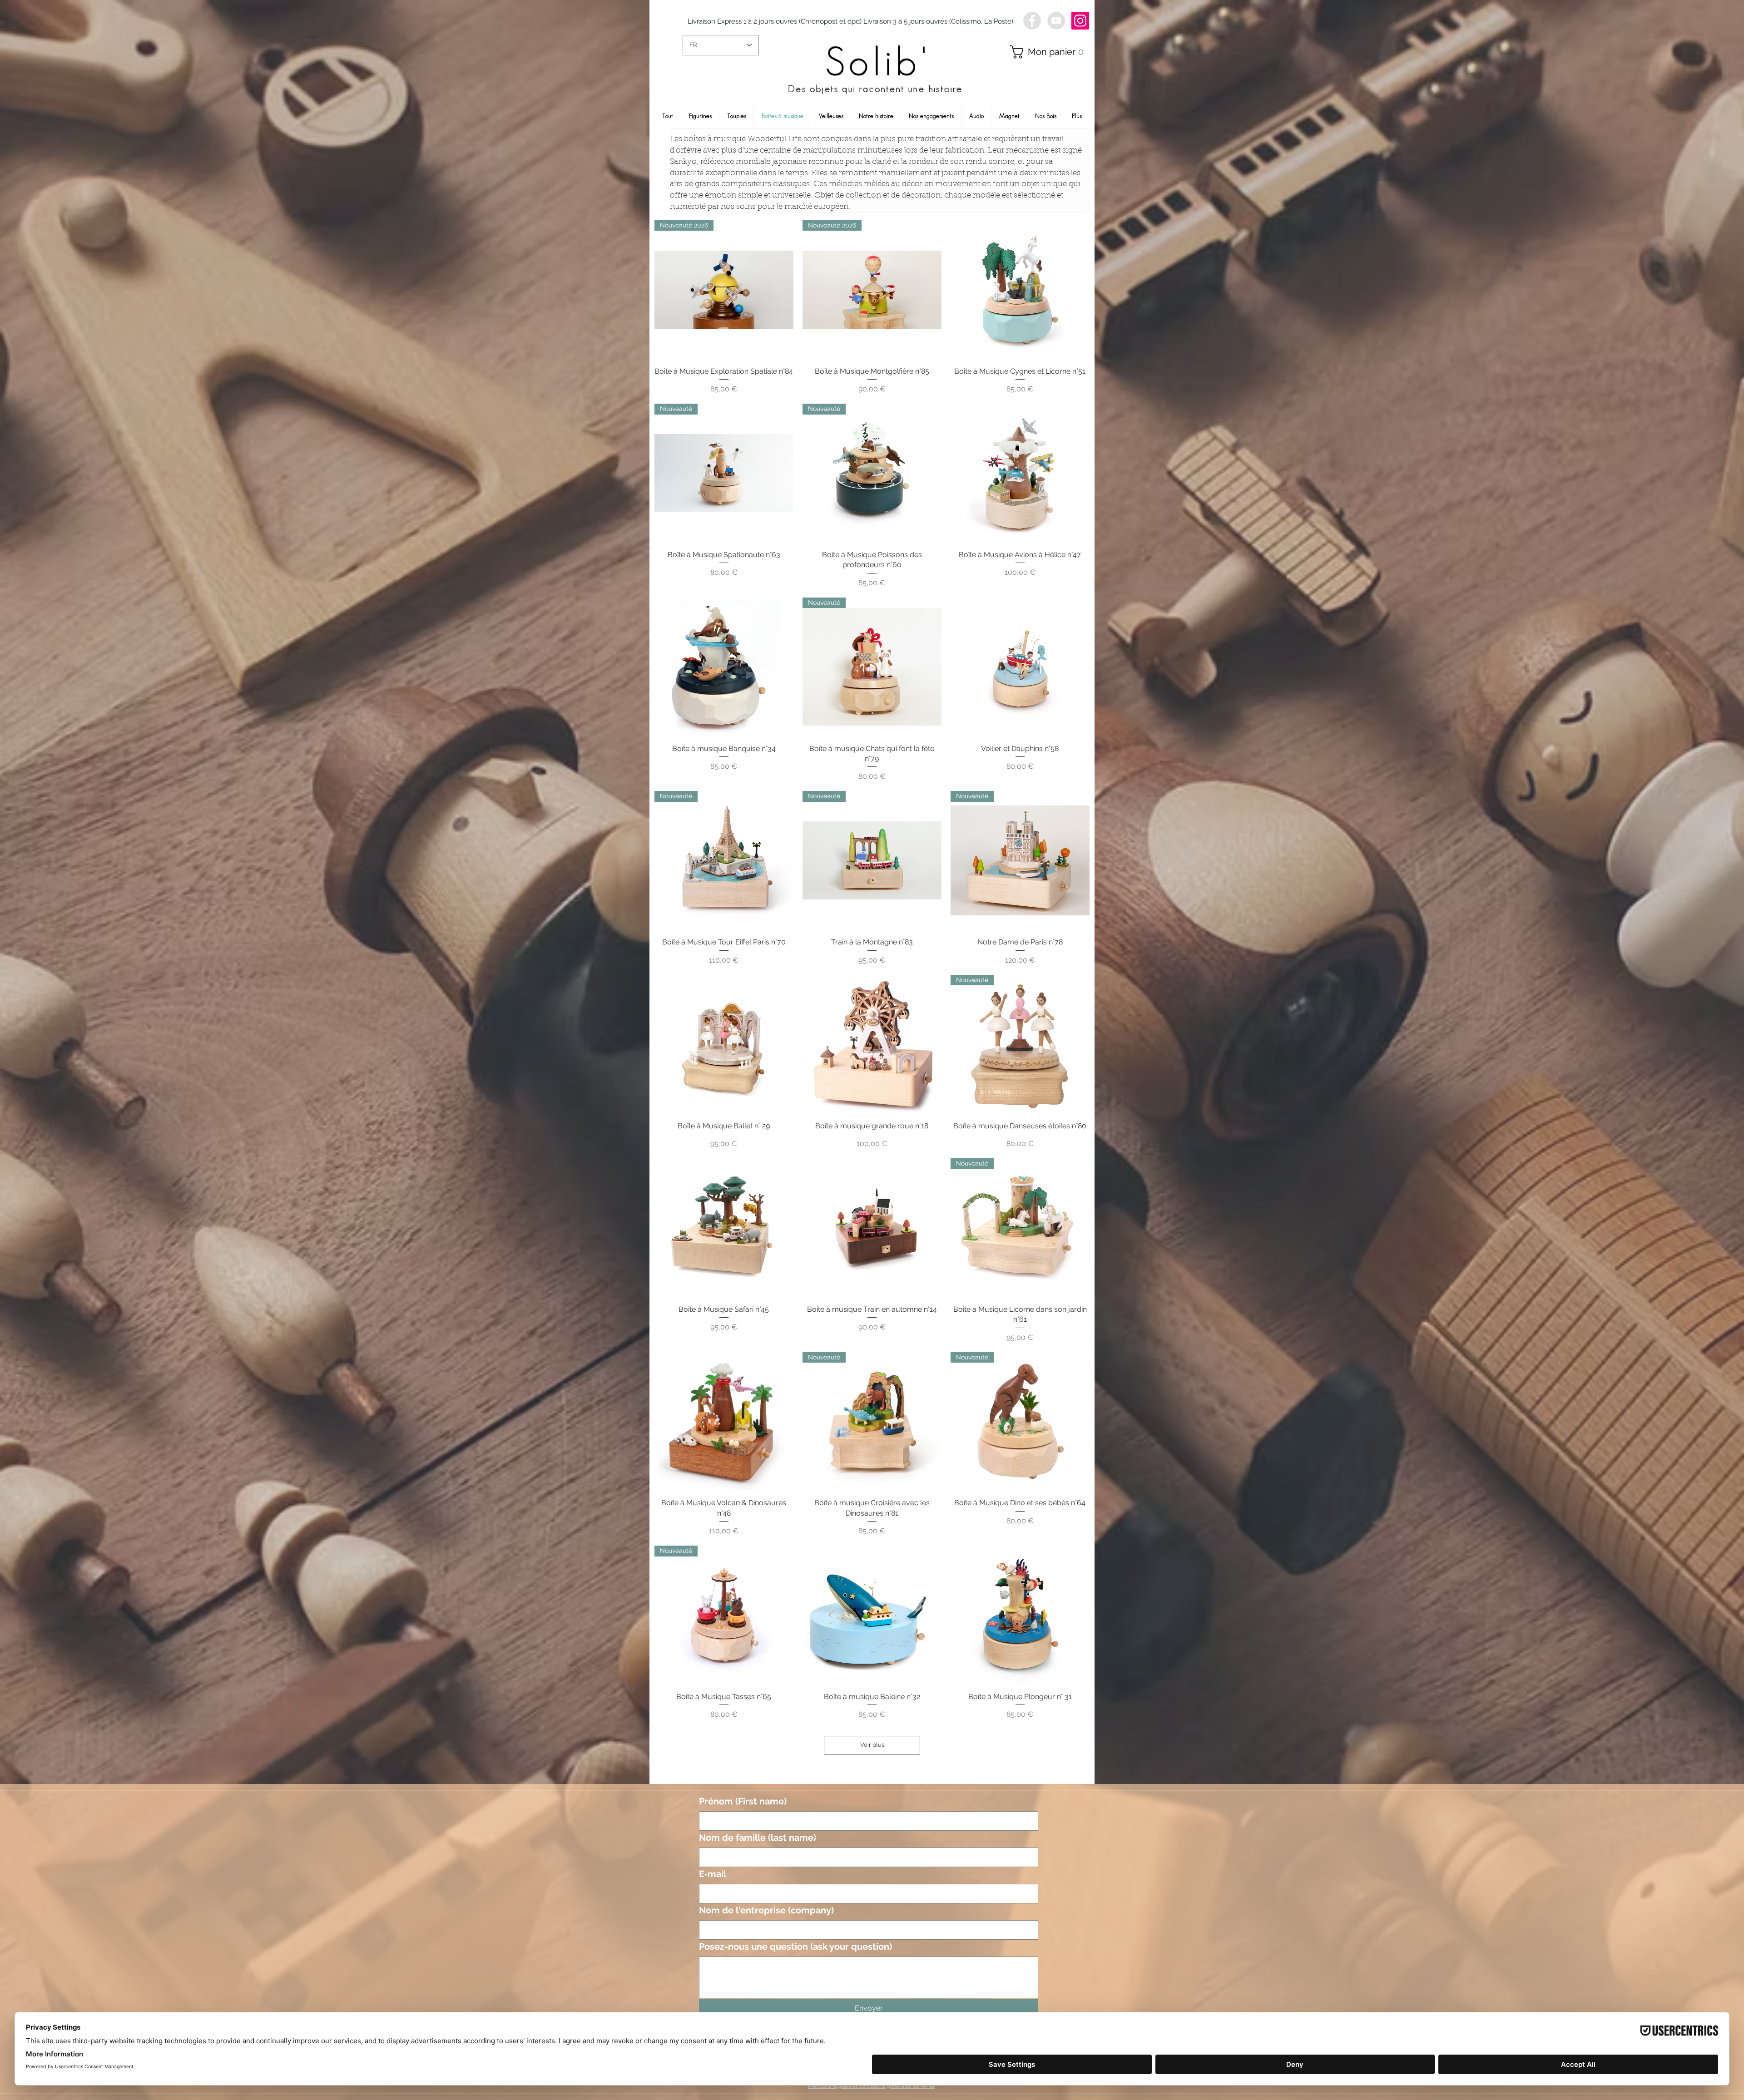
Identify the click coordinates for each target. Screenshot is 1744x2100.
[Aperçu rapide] (1020, 290)
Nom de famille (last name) (758, 1838)
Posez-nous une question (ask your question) (795, 1947)
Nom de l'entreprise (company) (766, 1910)
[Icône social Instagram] (1080, 21)
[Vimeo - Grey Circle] (1056, 21)
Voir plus (872, 1745)
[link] (1050, 52)
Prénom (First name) (743, 1801)
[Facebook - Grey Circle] (1032, 21)
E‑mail (713, 1874)
